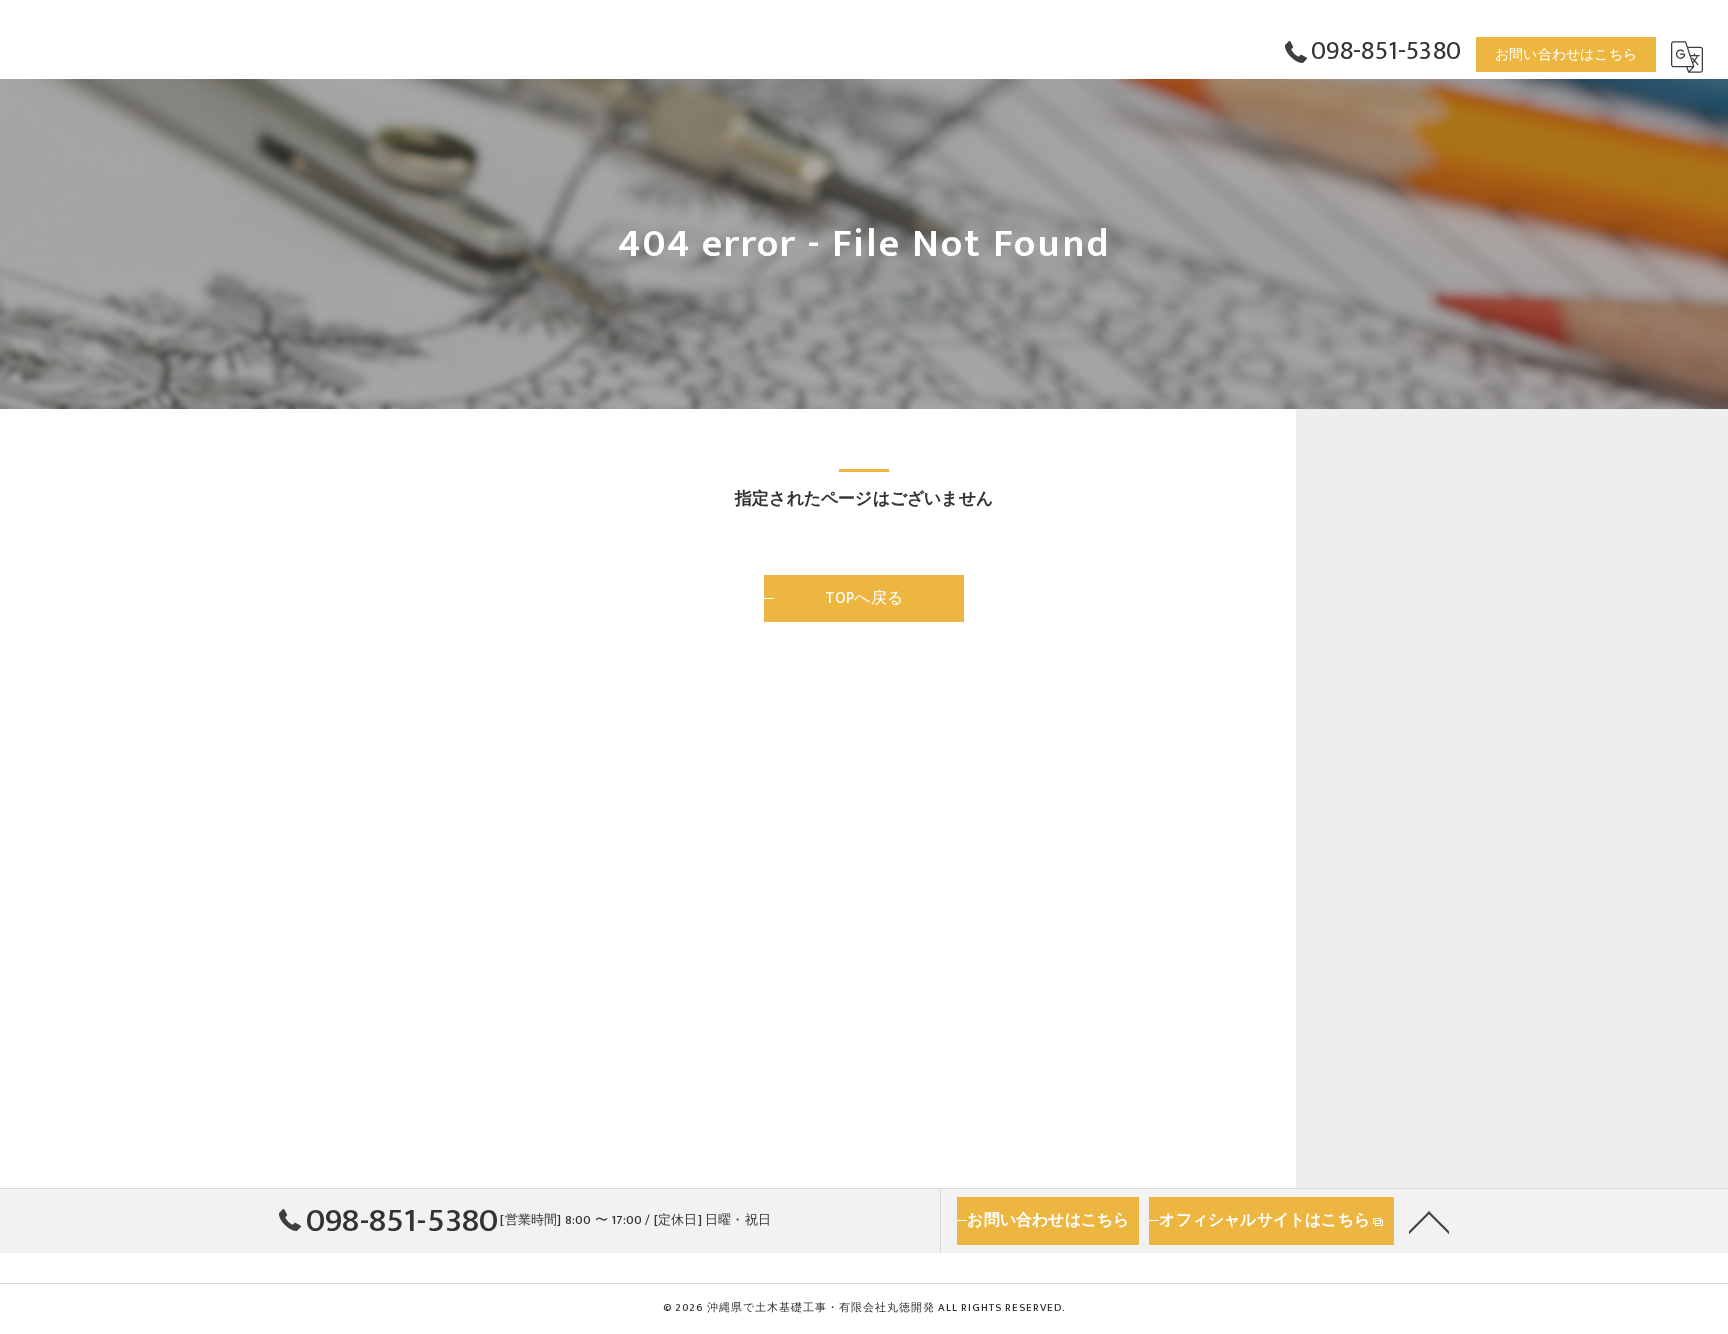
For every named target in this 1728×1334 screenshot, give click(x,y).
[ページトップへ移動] (1429, 1221)
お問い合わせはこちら (1566, 54)
